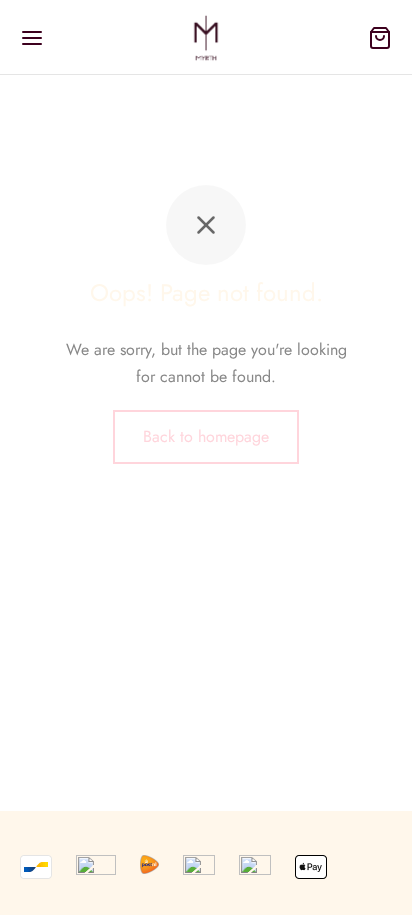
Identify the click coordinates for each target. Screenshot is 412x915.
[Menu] (32, 38)
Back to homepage (206, 436)
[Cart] (380, 38)
